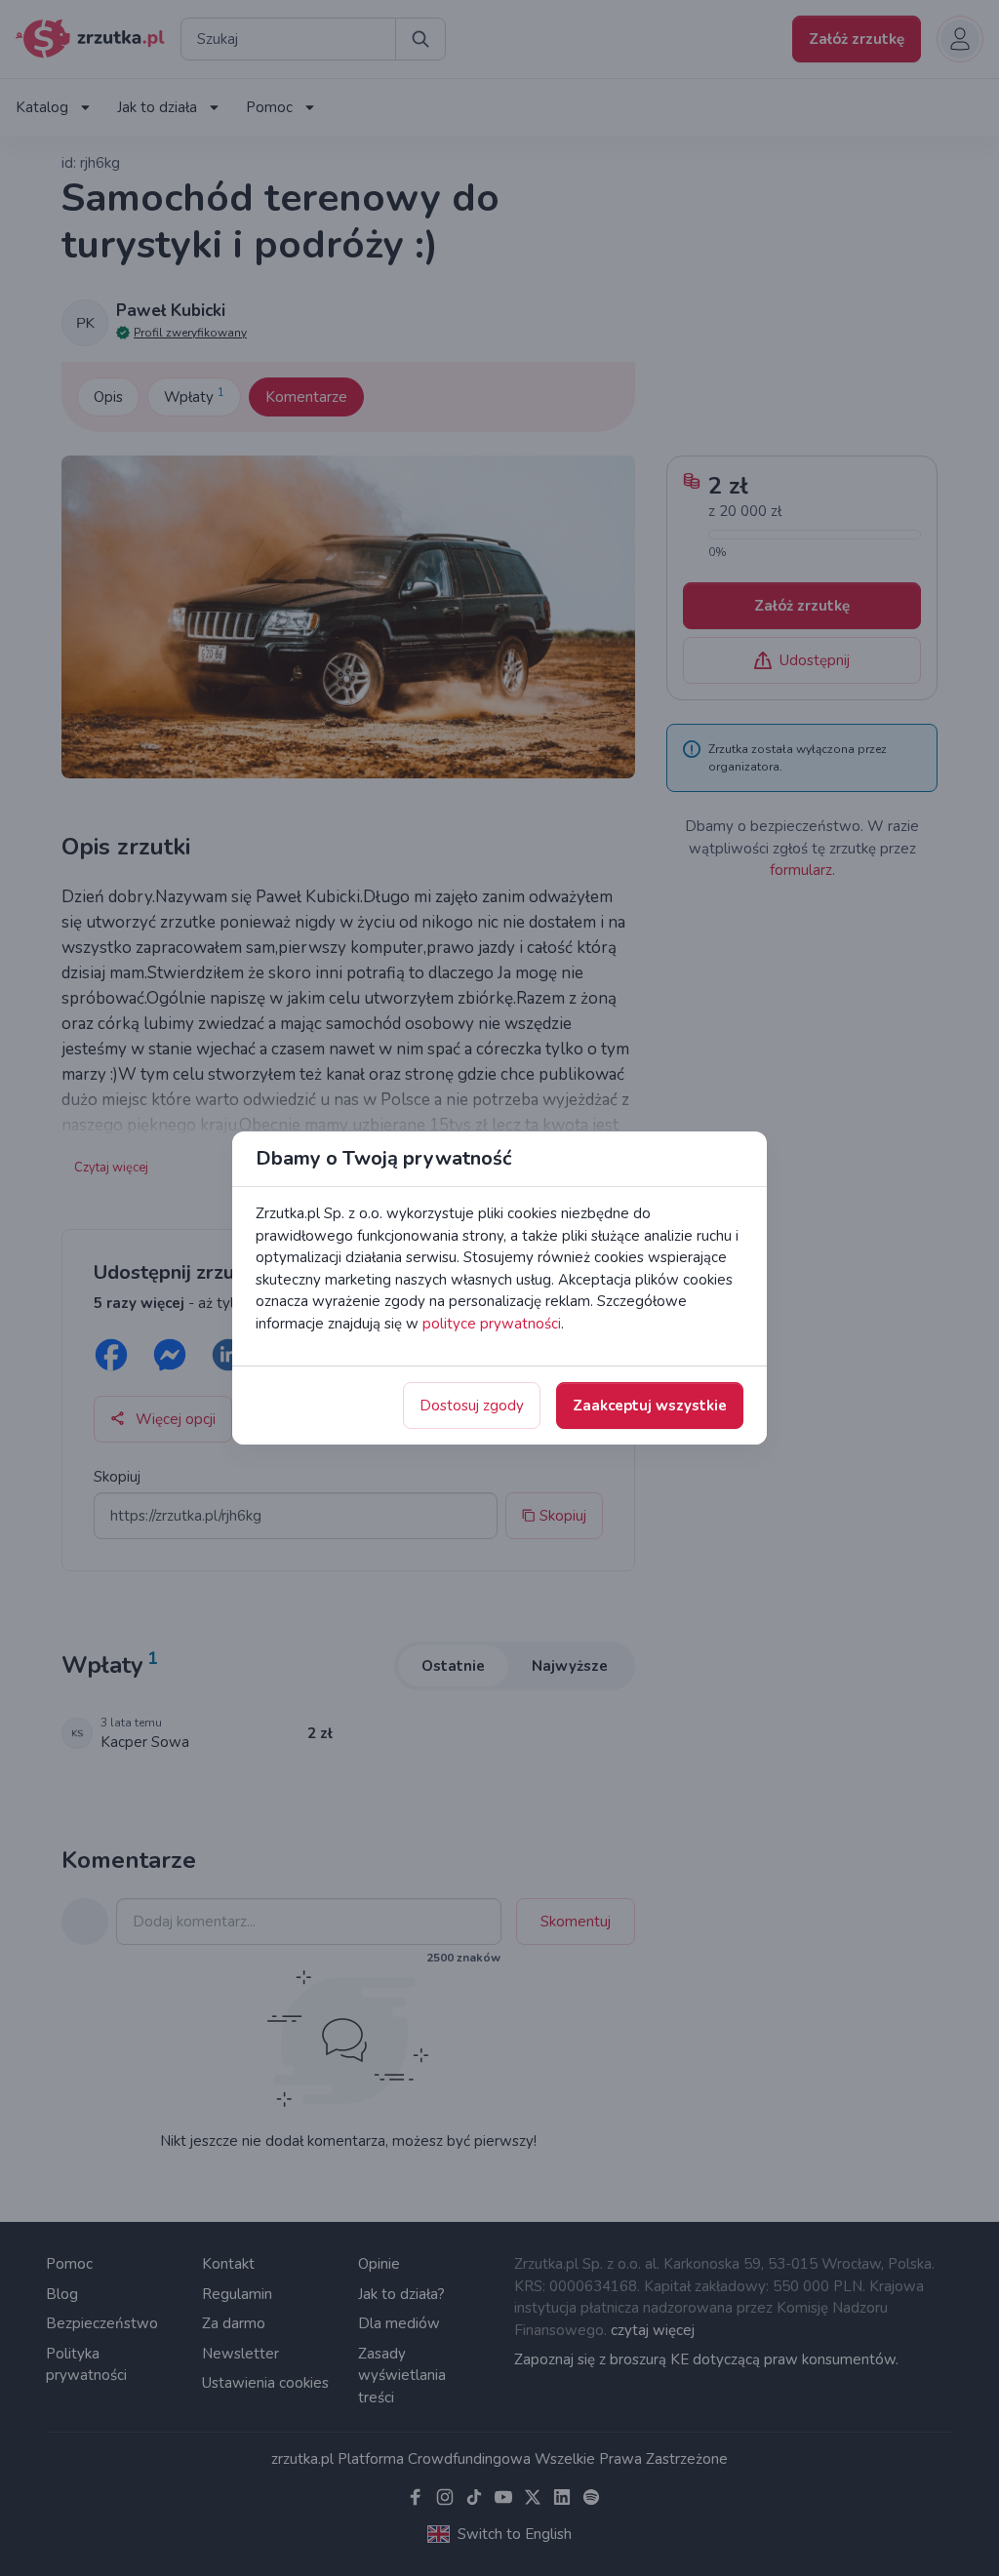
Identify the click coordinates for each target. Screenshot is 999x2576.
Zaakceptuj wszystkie (650, 1406)
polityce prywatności (492, 1324)
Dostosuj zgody (472, 1406)
